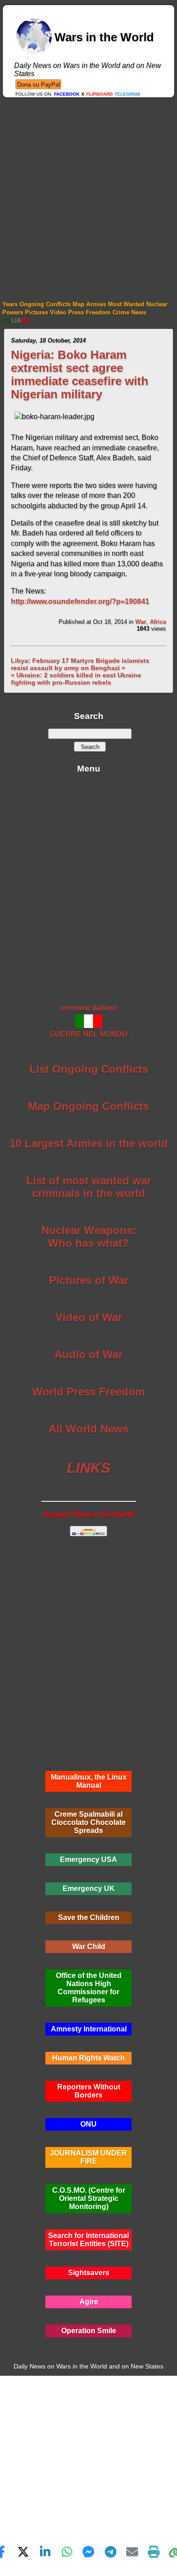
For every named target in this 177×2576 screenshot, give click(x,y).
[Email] (132, 2552)
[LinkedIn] (45, 2552)
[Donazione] (38, 84)
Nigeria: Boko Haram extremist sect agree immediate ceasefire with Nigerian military (80, 374)
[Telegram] (110, 2552)
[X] (23, 2552)
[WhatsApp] (67, 2552)
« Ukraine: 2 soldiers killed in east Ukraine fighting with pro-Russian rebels (76, 679)
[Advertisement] (88, 191)
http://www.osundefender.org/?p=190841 (80, 601)
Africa (158, 622)
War (141, 622)
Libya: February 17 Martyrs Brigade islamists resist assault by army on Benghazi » (80, 664)
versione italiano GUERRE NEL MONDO (88, 1021)
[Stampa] (154, 2552)
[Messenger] (88, 2552)
